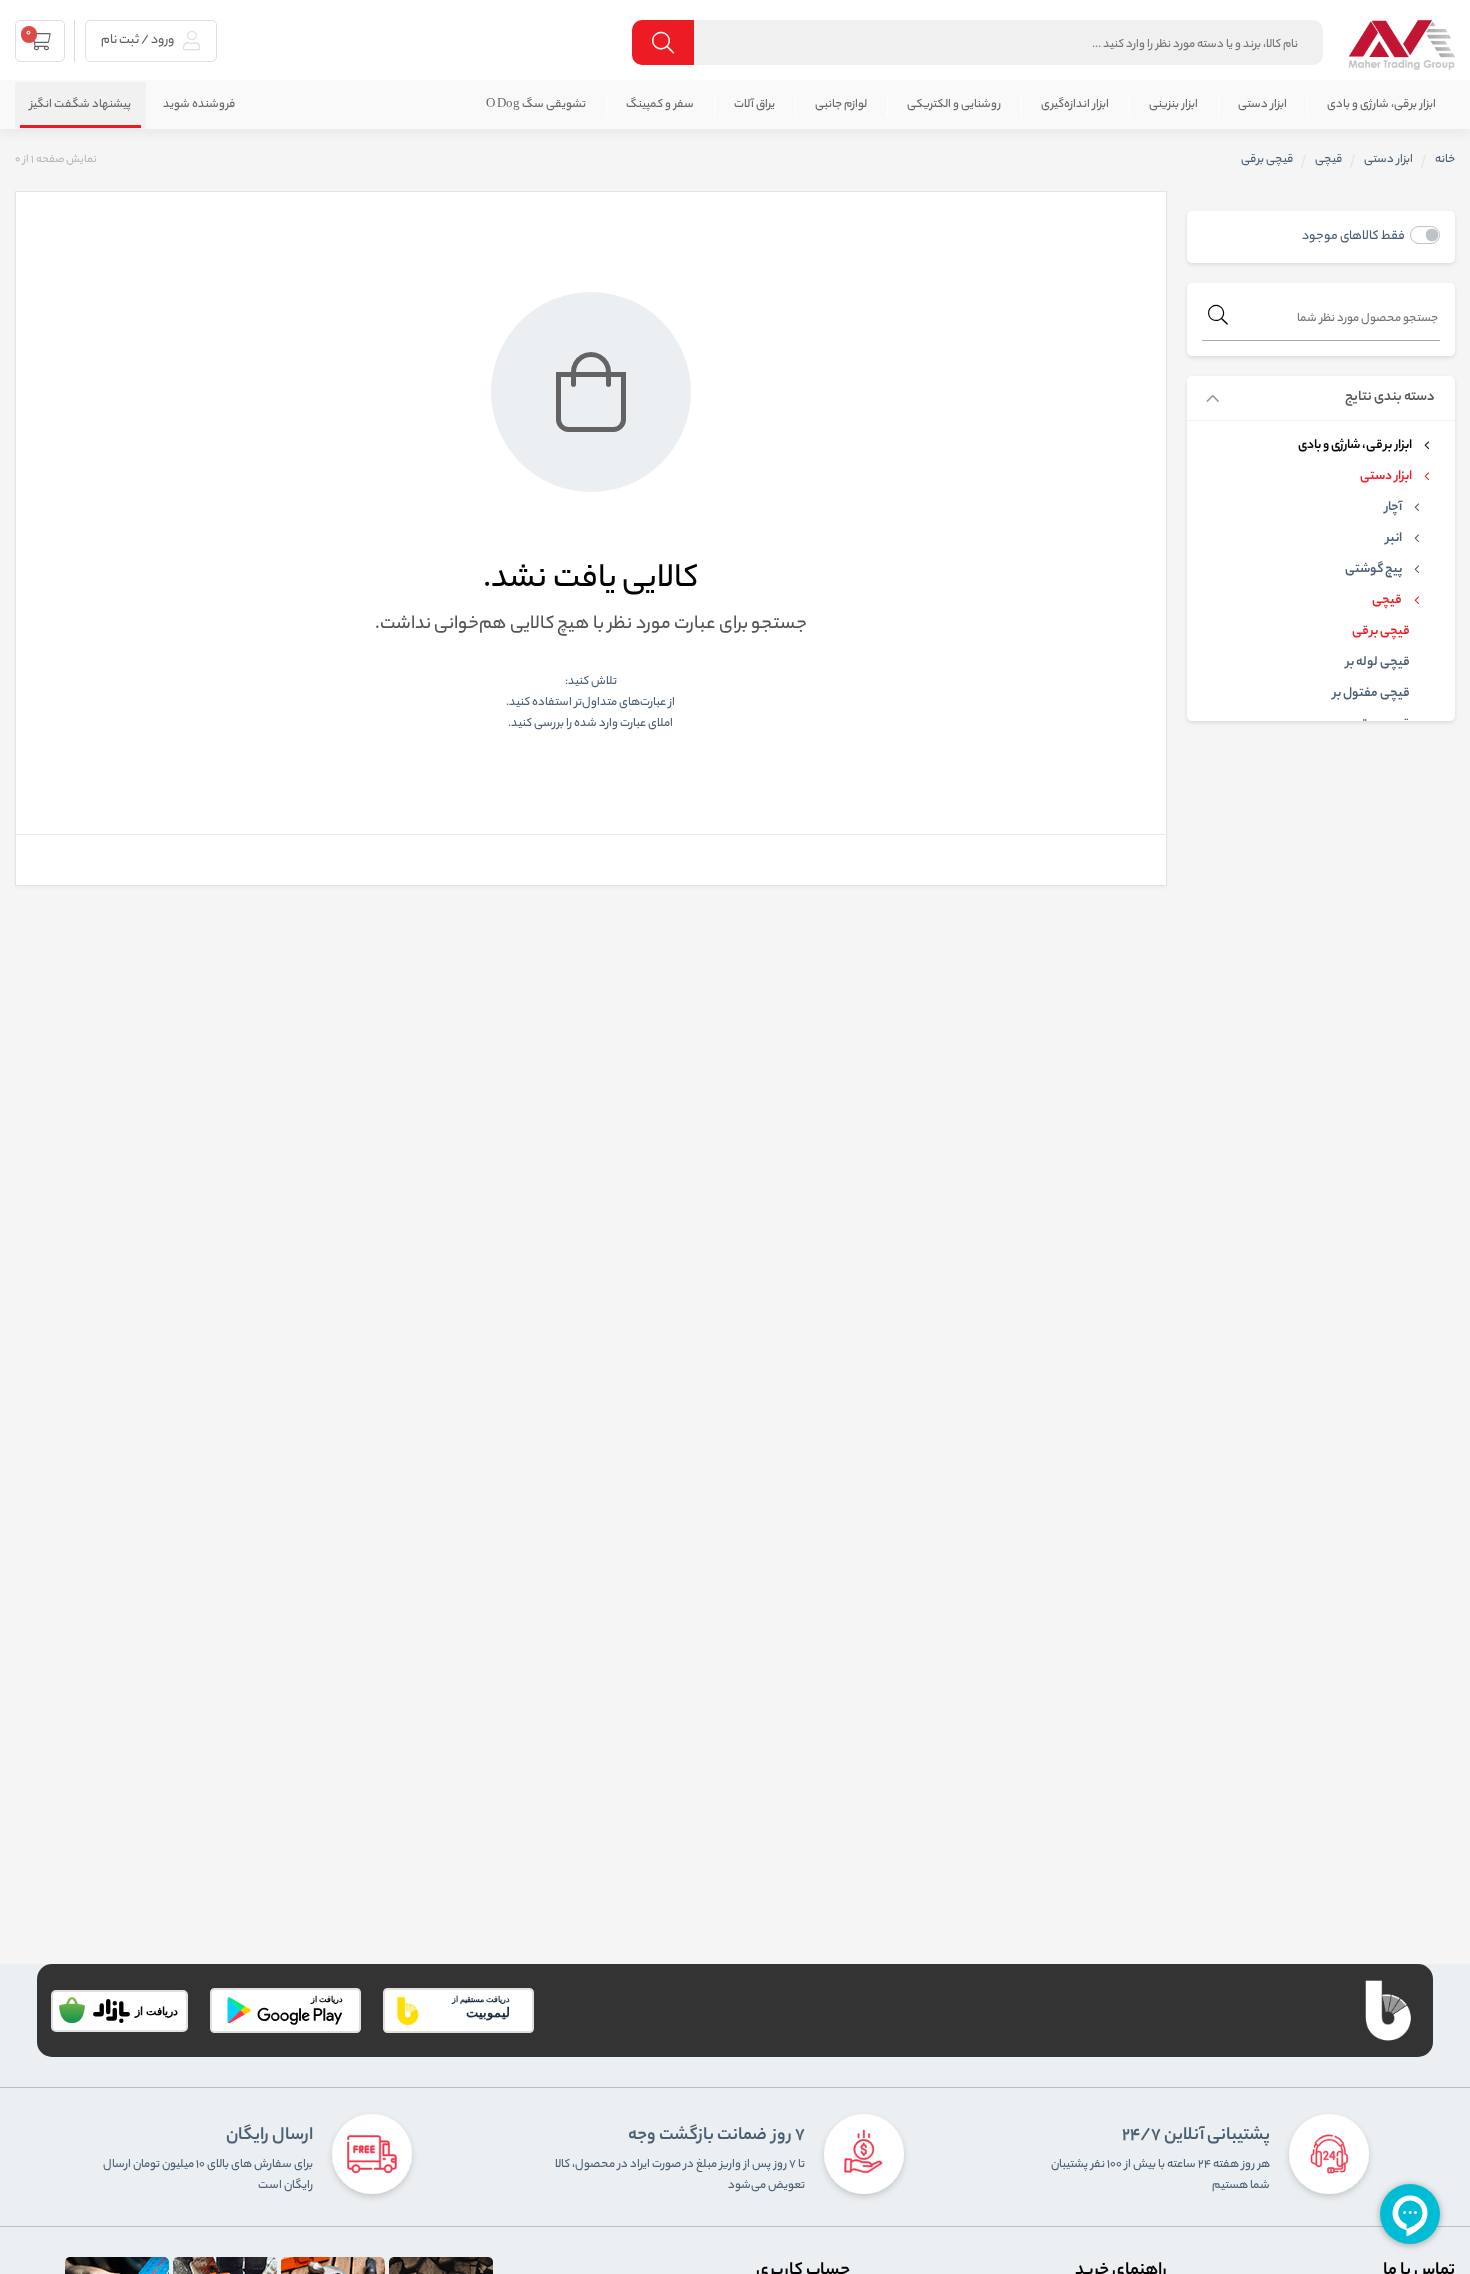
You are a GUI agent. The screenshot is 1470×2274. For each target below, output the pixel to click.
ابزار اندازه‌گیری (1075, 105)
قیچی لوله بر (1378, 663)
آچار (1393, 508)
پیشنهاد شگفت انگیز (80, 105)
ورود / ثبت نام (138, 40)
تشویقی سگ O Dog (536, 105)
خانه (1445, 160)
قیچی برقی (1381, 632)
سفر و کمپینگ (660, 105)
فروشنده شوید (199, 105)
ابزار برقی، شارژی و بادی (1381, 105)
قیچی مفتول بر (1371, 694)
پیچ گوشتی (1373, 570)
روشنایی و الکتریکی (954, 105)
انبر (1394, 539)
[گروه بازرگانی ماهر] (1401, 45)
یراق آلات (754, 105)
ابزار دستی (1262, 105)
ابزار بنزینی (1173, 105)
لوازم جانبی (841, 105)
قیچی (1328, 160)
